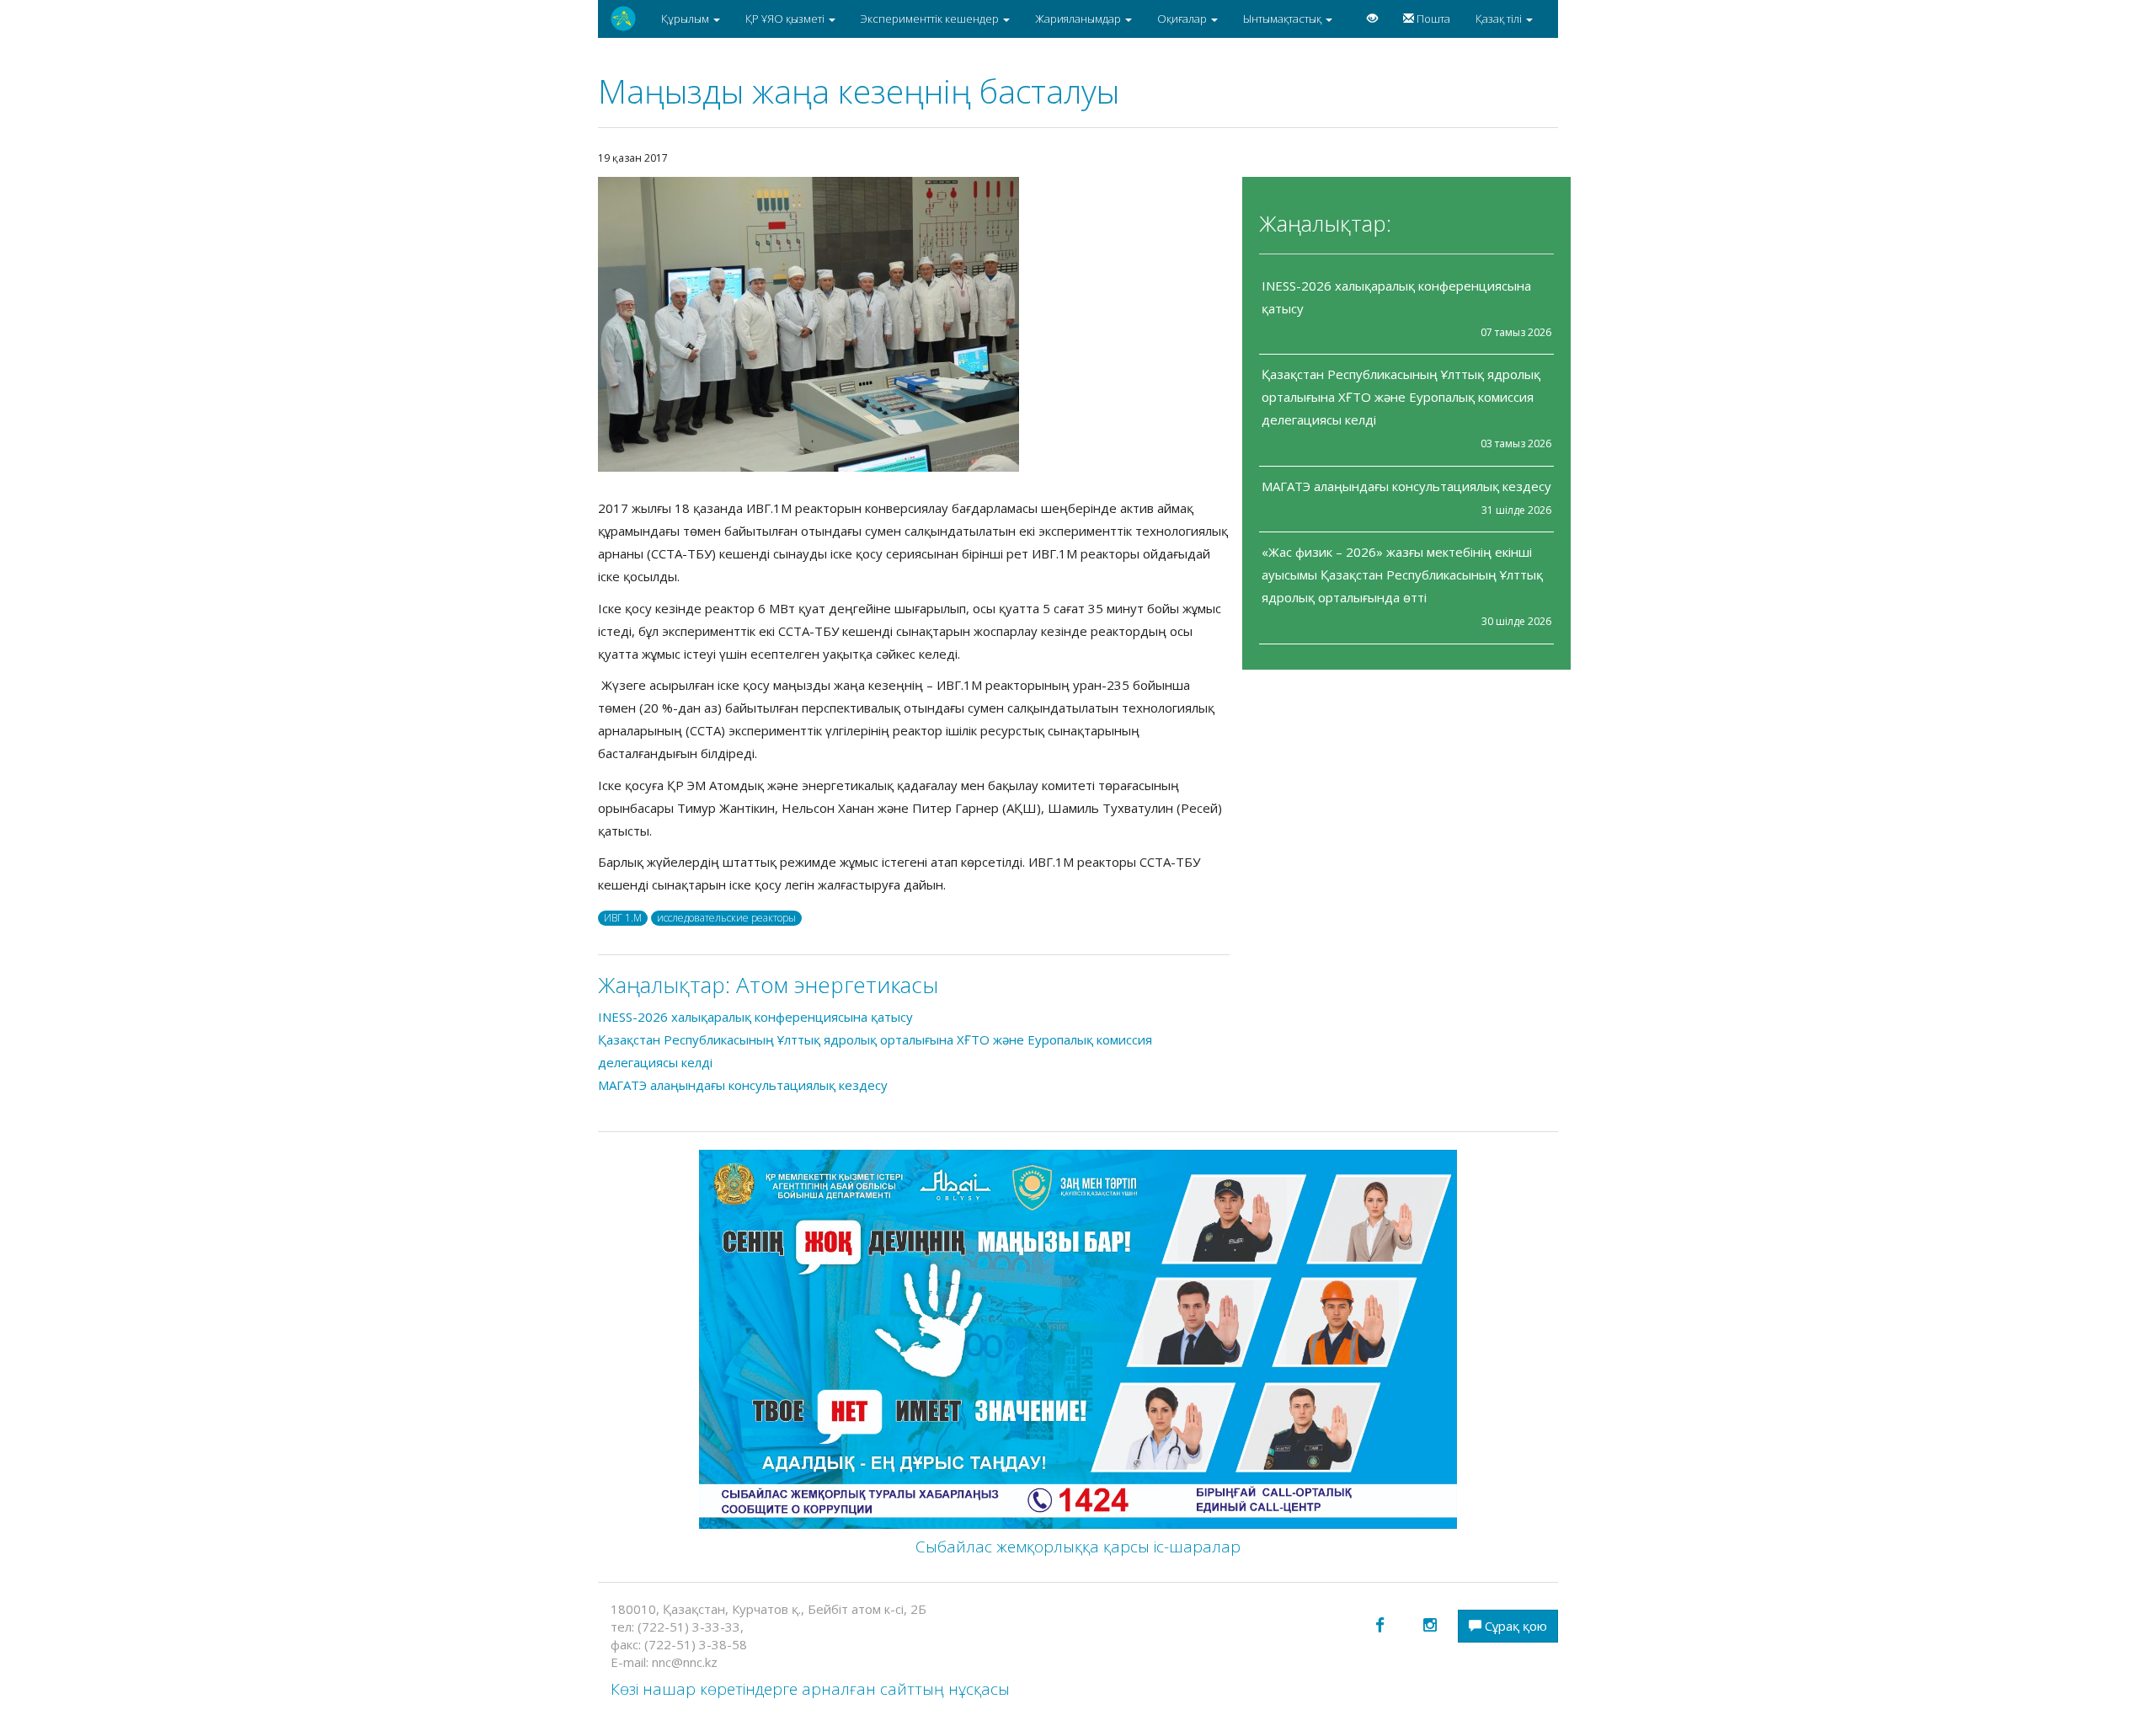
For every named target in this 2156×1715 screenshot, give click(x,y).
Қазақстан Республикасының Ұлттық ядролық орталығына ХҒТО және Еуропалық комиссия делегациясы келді (1401, 397)
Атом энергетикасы (837, 985)
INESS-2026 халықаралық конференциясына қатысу (755, 1017)
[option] (914, 324)
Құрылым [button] (686, 19)
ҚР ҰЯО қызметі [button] (786, 19)
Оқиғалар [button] (1183, 19)
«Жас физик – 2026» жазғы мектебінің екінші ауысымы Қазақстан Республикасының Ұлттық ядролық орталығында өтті (1402, 574)
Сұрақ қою (1514, 1626)
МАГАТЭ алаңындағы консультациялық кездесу (1406, 486)
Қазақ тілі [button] (1500, 19)
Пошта (1432, 19)
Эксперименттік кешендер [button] (931, 19)
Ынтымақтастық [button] (1283, 19)
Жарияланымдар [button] (1079, 19)
